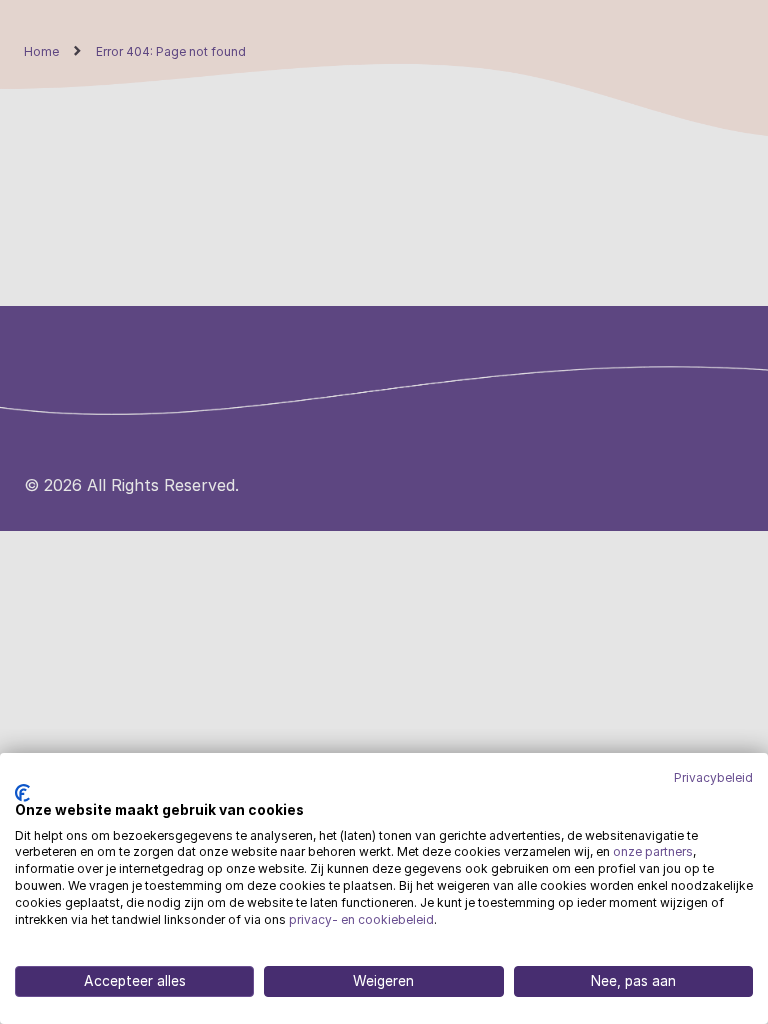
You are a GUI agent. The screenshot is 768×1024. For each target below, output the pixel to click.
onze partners (653, 851)
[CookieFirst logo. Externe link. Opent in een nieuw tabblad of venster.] (22, 793)
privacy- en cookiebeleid (361, 919)
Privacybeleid (713, 778)
